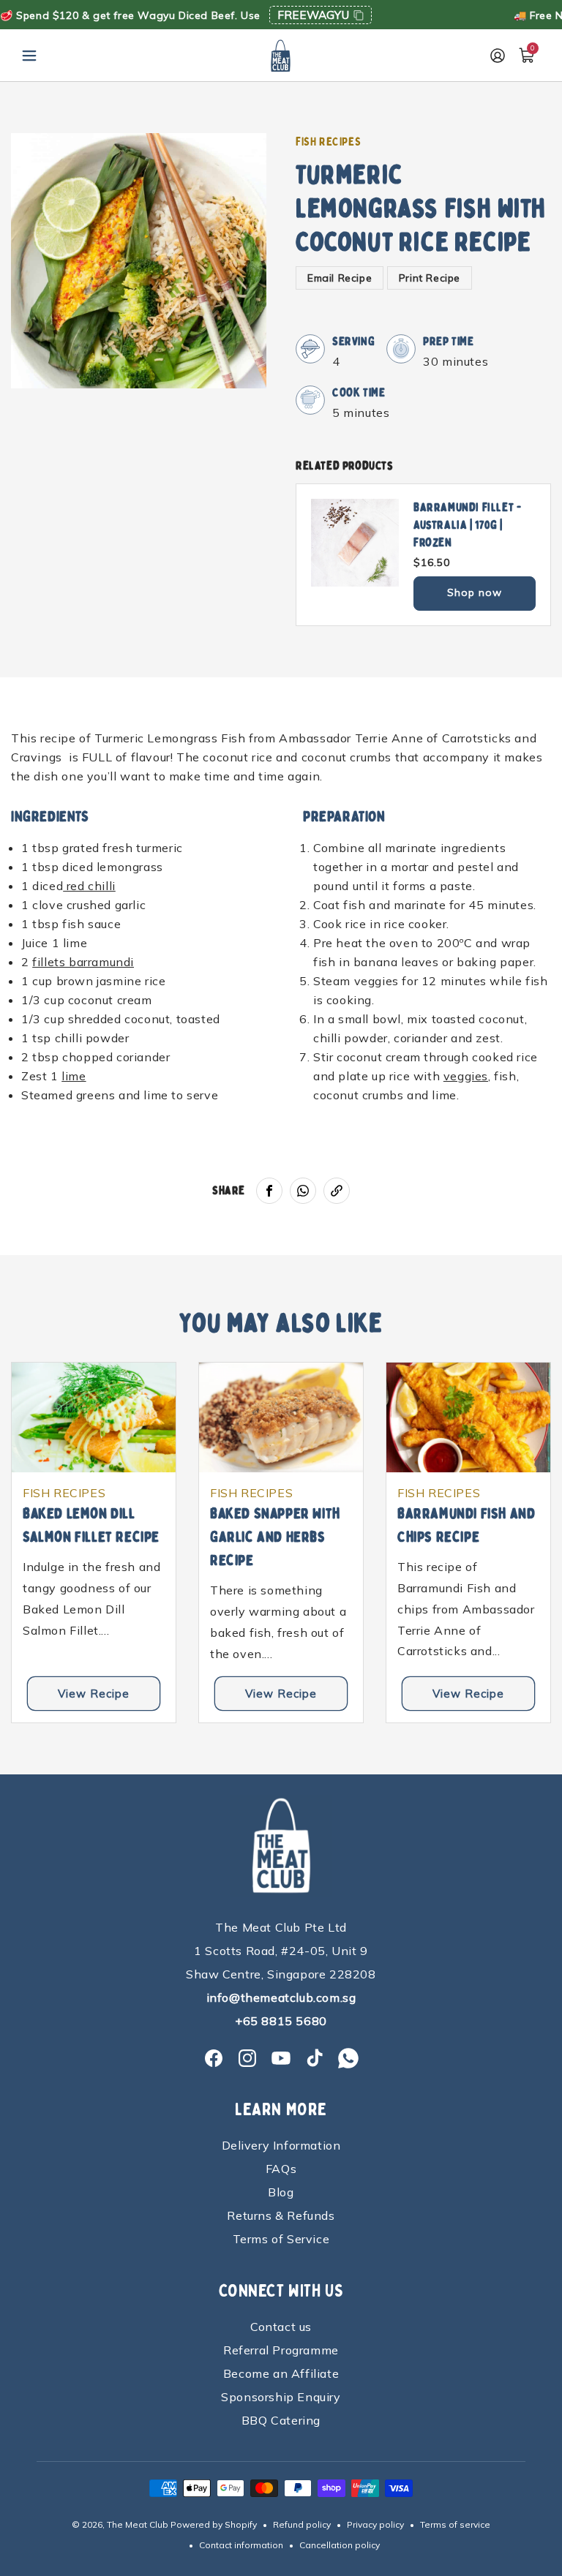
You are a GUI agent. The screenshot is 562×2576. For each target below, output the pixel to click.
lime (74, 1076)
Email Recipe (340, 278)
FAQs (281, 2169)
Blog (281, 2192)
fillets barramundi (83, 962)
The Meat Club (138, 2524)
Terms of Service (281, 2239)
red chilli (89, 886)
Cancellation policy (340, 2545)
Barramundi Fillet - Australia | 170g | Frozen (467, 525)
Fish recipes (328, 142)
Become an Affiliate (281, 2373)
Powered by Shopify (214, 2524)
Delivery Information (281, 2145)
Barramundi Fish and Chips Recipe (466, 1525)
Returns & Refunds (281, 2215)
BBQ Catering (281, 2420)
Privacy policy (375, 2524)
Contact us (281, 2327)
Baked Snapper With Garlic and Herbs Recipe (275, 1537)
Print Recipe (430, 278)
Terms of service (455, 2524)
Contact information (241, 2545)
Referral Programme (281, 2350)
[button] (29, 56)
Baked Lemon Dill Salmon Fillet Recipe (91, 1525)
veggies (466, 1076)
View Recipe (94, 1694)
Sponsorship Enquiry (281, 2397)
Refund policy (302, 2524)
